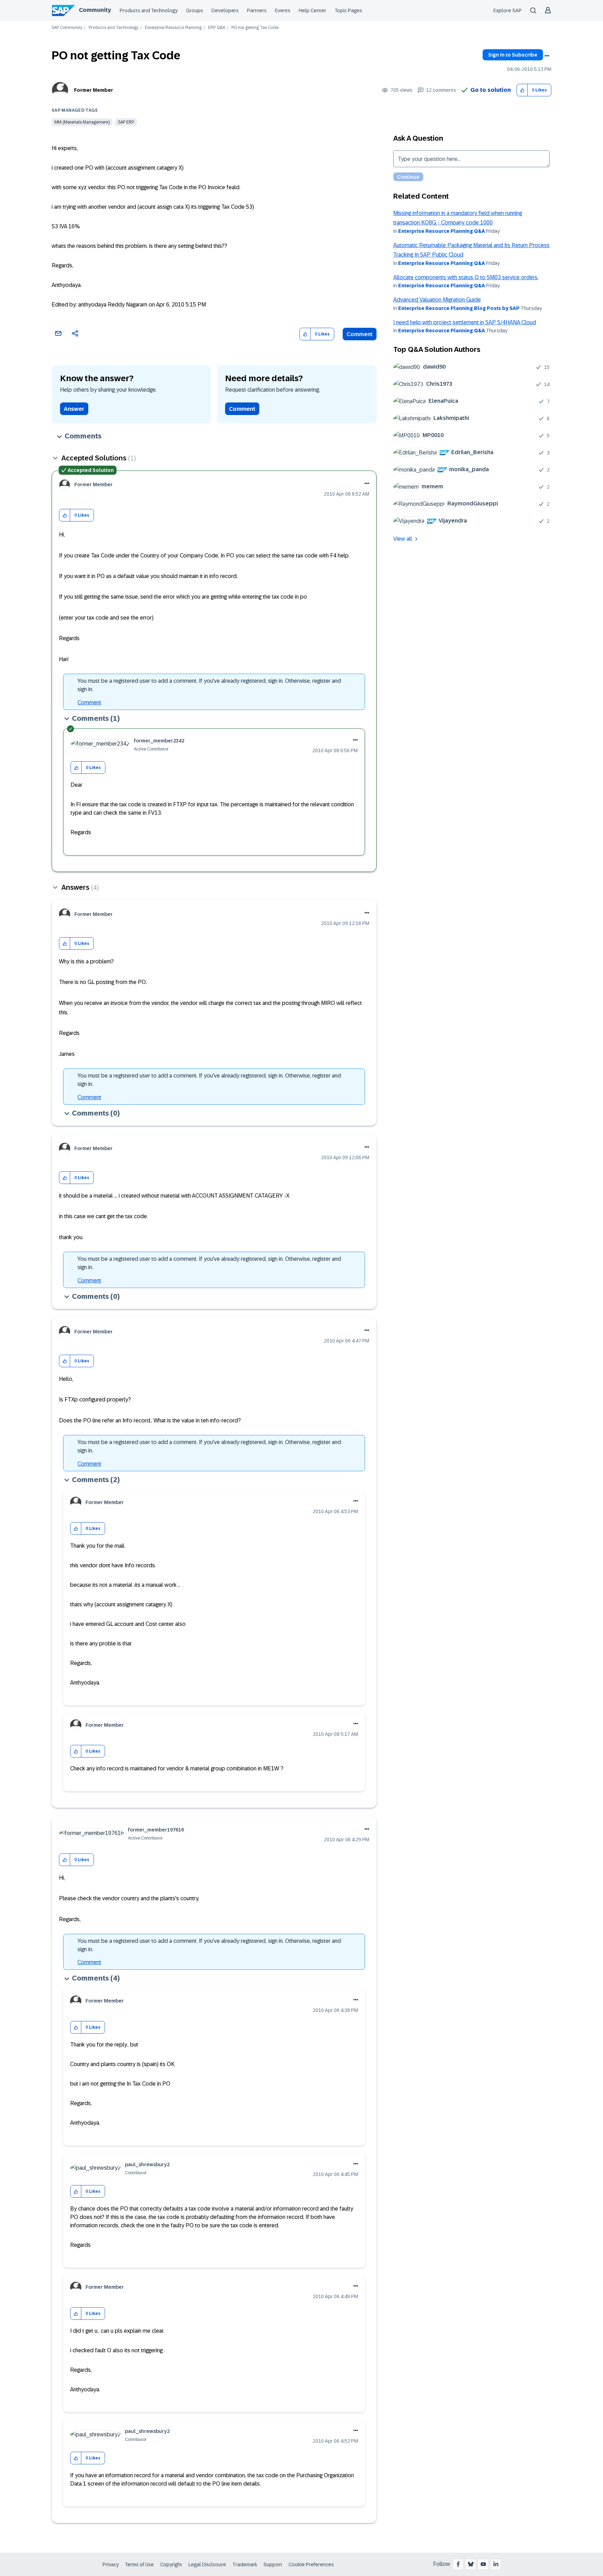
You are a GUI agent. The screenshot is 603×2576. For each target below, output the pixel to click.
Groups (195, 10)
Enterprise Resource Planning (173, 28)
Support (273, 2564)
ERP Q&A (217, 28)
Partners (257, 10)
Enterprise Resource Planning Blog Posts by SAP (459, 308)
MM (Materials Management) (82, 122)
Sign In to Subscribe (513, 55)
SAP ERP (126, 122)
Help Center (312, 10)
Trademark (245, 2564)
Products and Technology (149, 10)
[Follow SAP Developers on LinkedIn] (496, 2564)
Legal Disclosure (207, 2564)
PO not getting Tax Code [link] (255, 28)
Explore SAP (508, 10)
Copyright (171, 2564)
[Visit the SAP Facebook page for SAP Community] (458, 2564)
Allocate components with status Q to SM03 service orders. (466, 277)
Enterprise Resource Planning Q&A (442, 231)
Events (283, 10)
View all (403, 539)
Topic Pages (348, 10)
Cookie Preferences (311, 2564)
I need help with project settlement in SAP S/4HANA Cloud (465, 322)
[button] (522, 90)
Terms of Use (139, 2564)
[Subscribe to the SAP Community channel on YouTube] (483, 2564)
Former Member (94, 90)
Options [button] (547, 56)
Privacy (111, 2564)
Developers (225, 10)
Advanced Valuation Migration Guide (437, 300)
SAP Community (67, 28)
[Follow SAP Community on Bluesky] (471, 2564)
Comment (360, 334)
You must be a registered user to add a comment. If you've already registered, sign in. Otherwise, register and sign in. (209, 685)
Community (95, 10)
